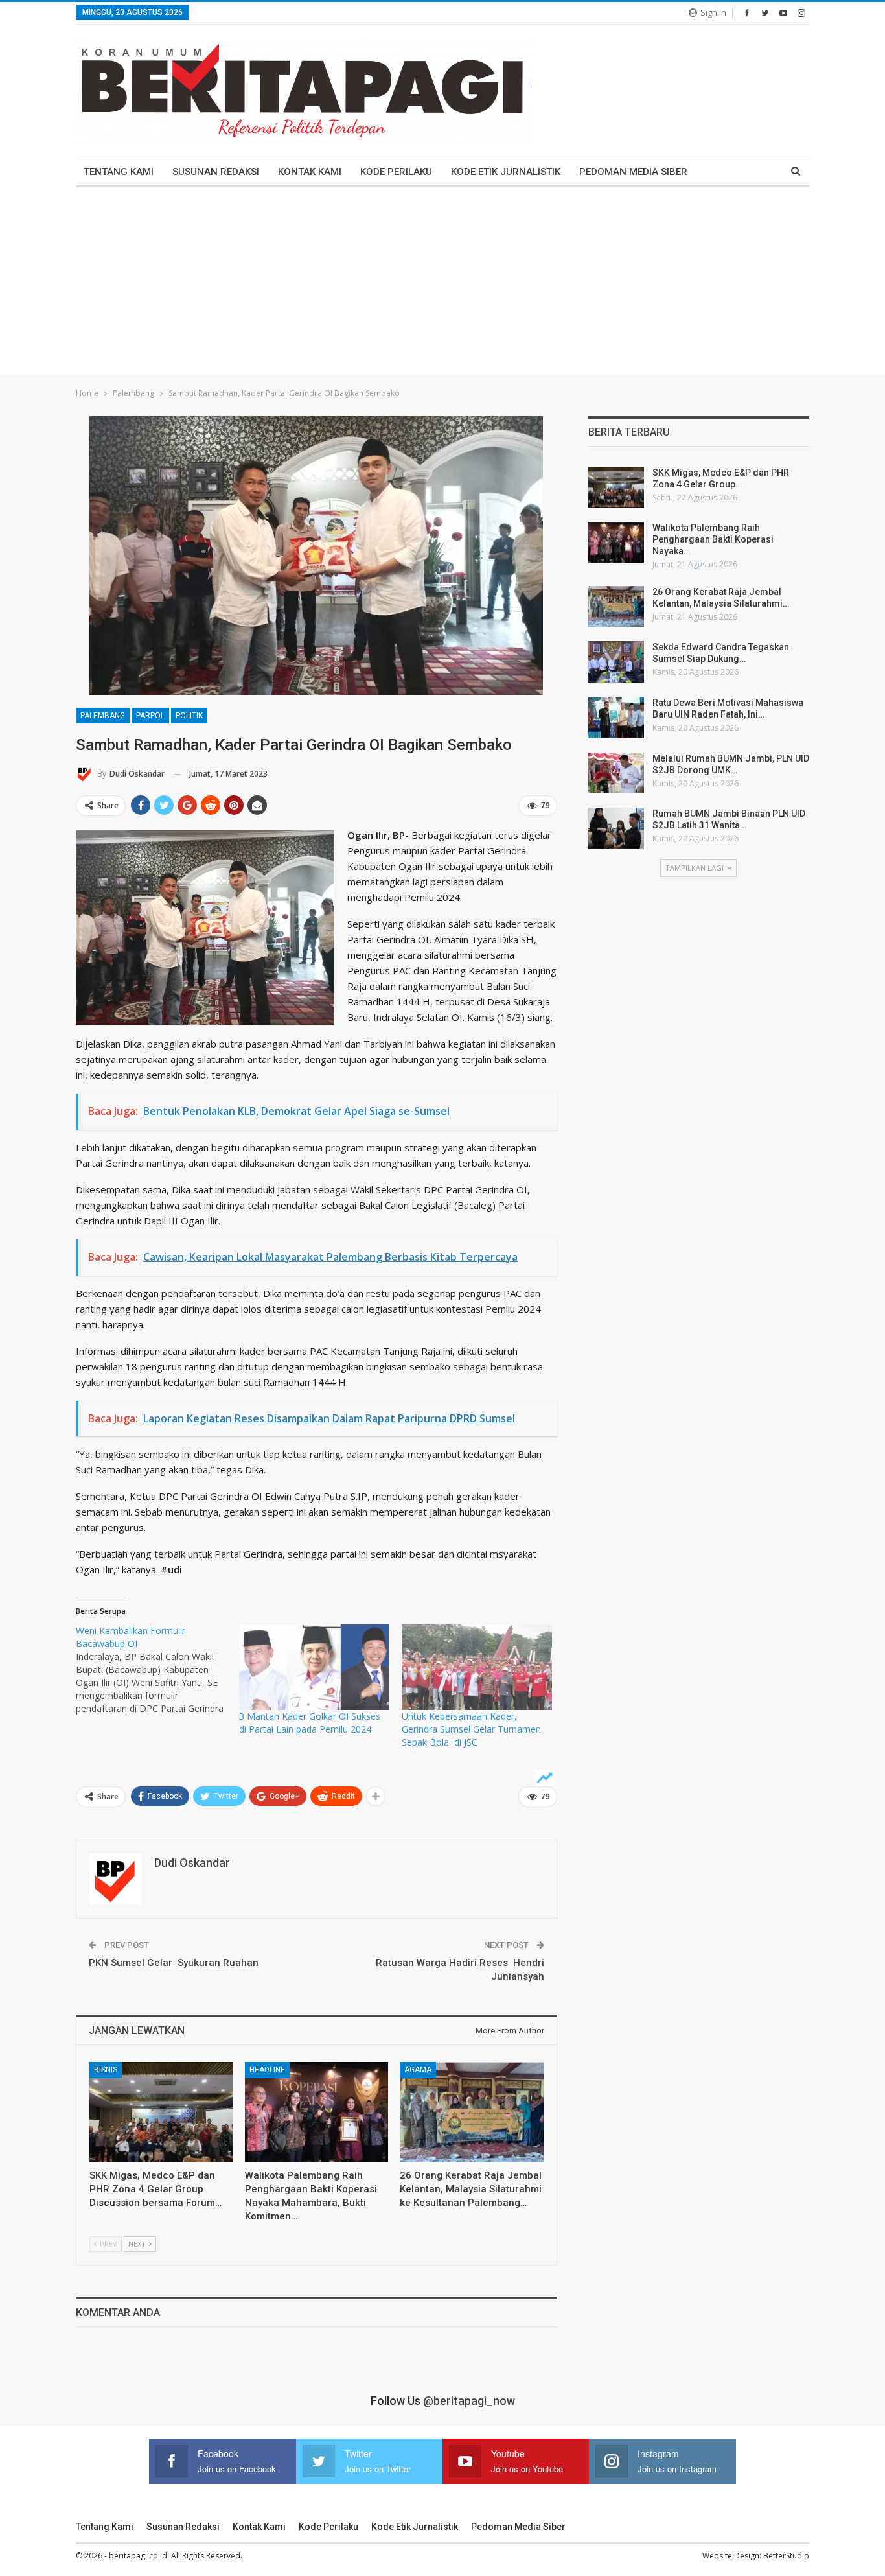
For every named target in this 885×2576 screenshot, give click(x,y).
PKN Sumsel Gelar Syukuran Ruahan (174, 1963)
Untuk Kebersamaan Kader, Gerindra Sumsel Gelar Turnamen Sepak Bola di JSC (471, 1729)
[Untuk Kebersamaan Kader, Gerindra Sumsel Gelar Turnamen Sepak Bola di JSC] (477, 1667)
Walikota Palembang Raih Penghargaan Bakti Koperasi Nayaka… (713, 539)
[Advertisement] (442, 285)
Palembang (103, 716)
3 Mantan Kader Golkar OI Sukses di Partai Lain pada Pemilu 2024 (310, 1723)
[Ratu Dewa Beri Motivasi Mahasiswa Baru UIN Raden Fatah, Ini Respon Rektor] (616, 718)
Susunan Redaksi (216, 172)
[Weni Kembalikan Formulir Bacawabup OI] (157, 1670)
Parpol (150, 716)
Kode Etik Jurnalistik (506, 172)
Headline (267, 2070)
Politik (189, 716)
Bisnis (106, 2070)
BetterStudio (786, 2556)
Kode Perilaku (396, 172)
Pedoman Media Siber (633, 172)
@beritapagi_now (469, 2401)
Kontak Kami (310, 172)
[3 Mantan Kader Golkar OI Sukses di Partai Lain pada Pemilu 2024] (314, 1667)
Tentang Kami (119, 172)
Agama (418, 2070)
